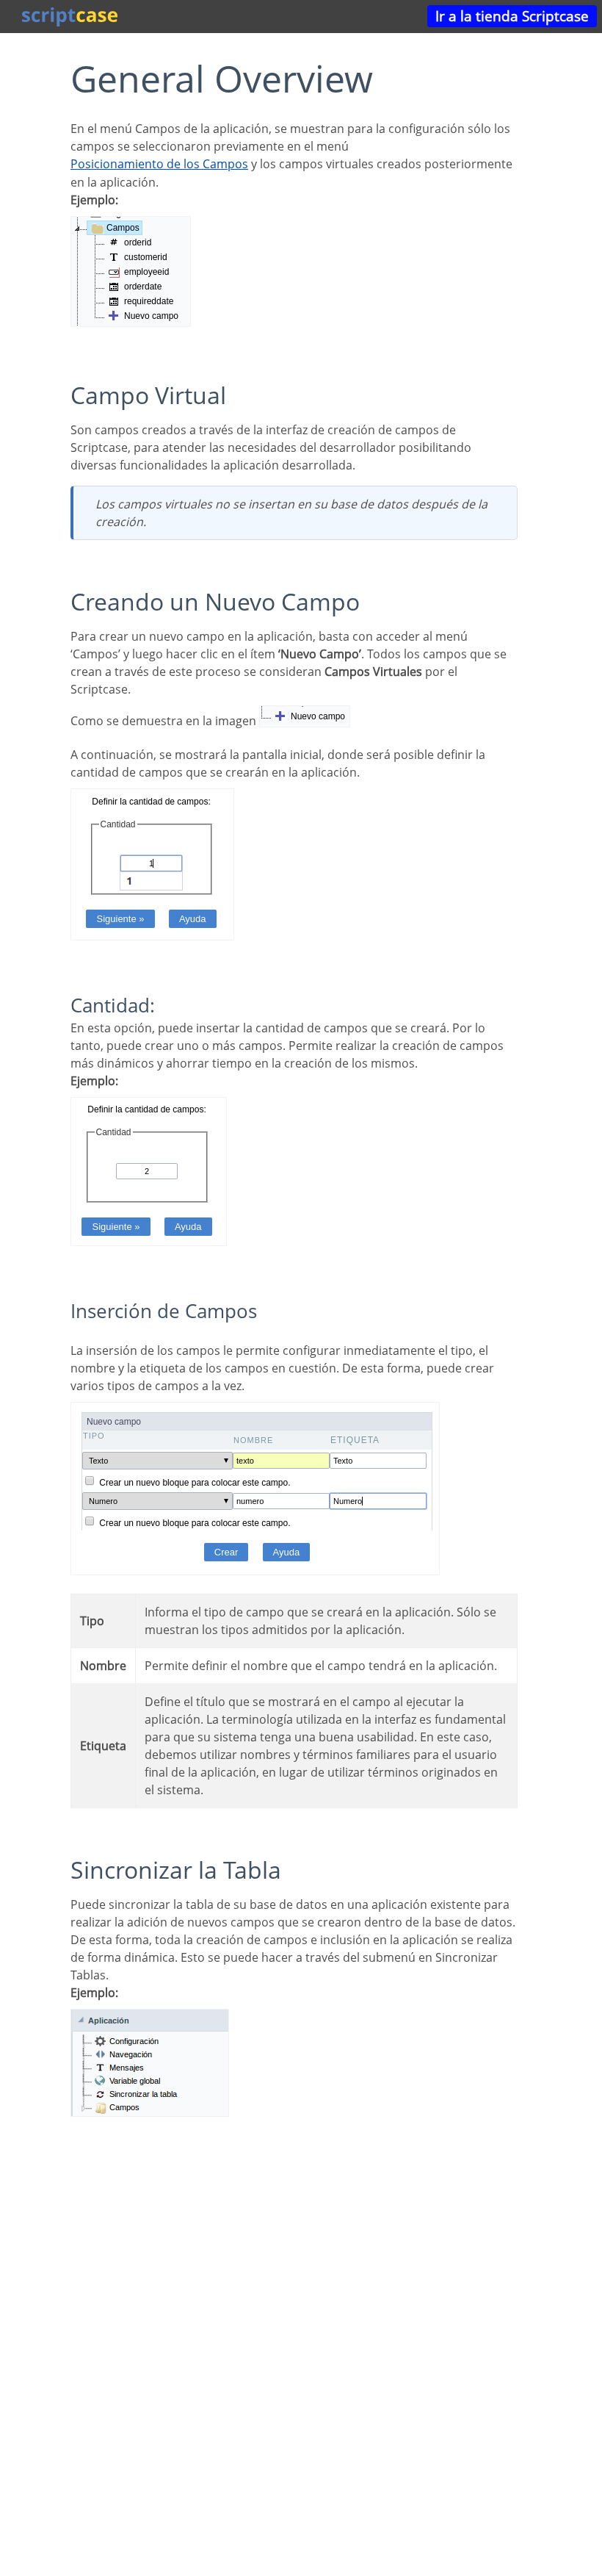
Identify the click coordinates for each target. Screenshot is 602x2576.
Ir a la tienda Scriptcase (512, 16)
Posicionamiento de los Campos (159, 164)
